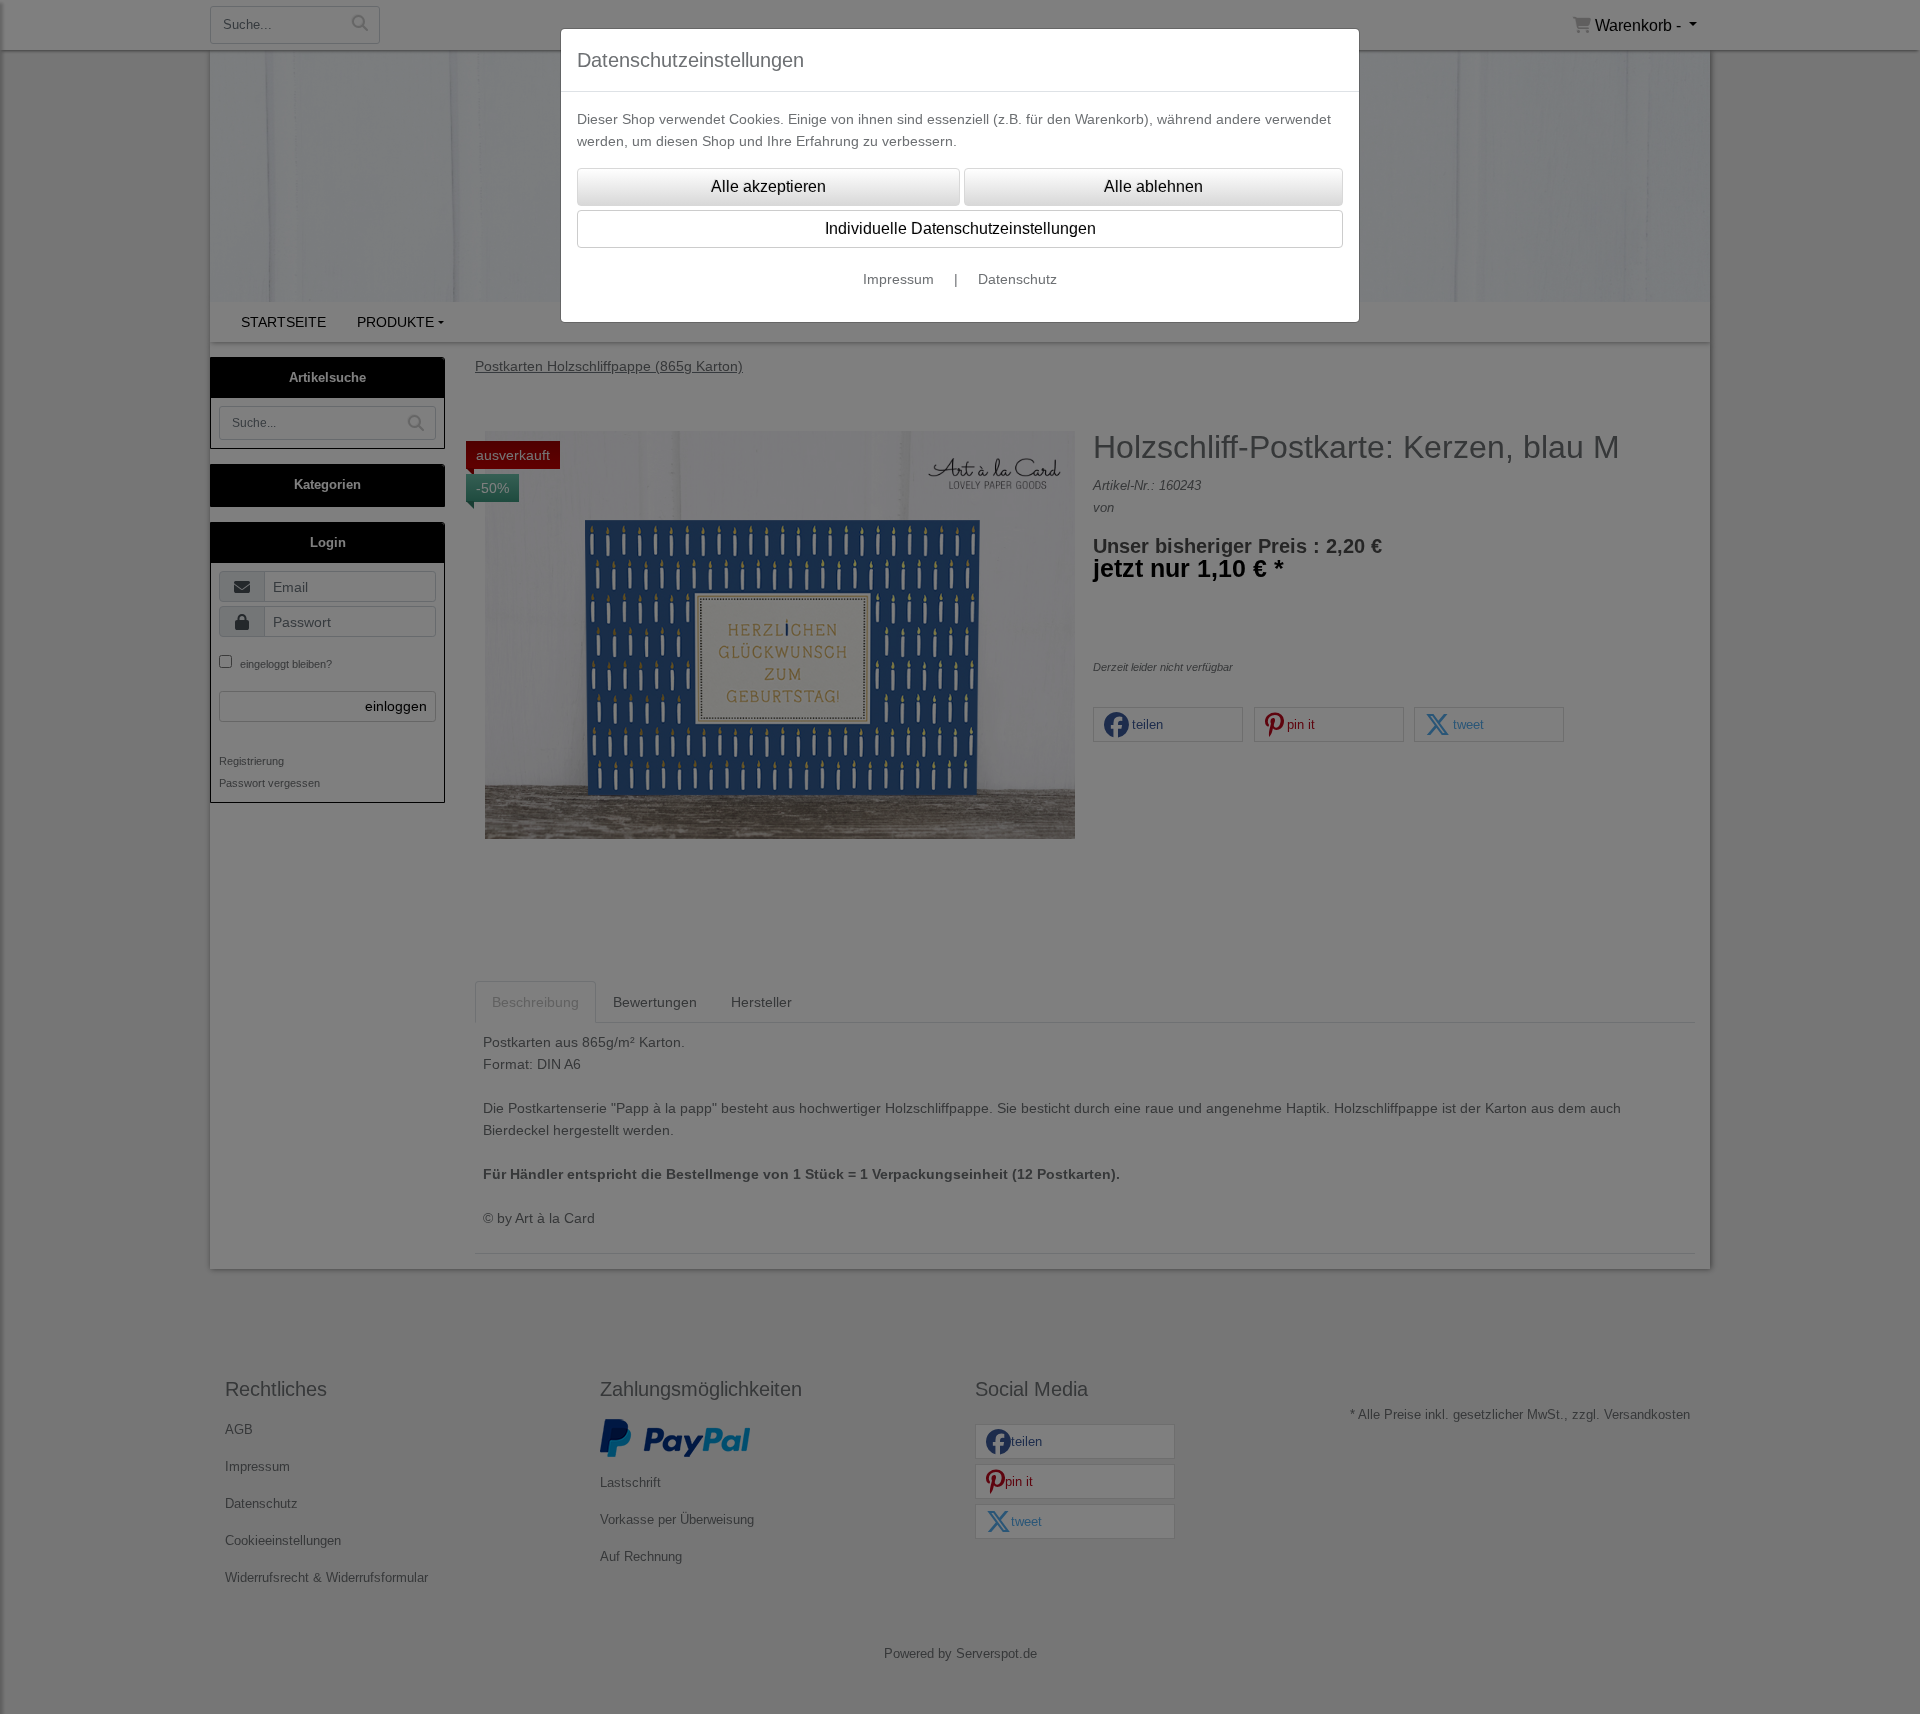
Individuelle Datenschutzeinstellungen (960, 228)
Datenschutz (1017, 279)
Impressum (898, 279)
